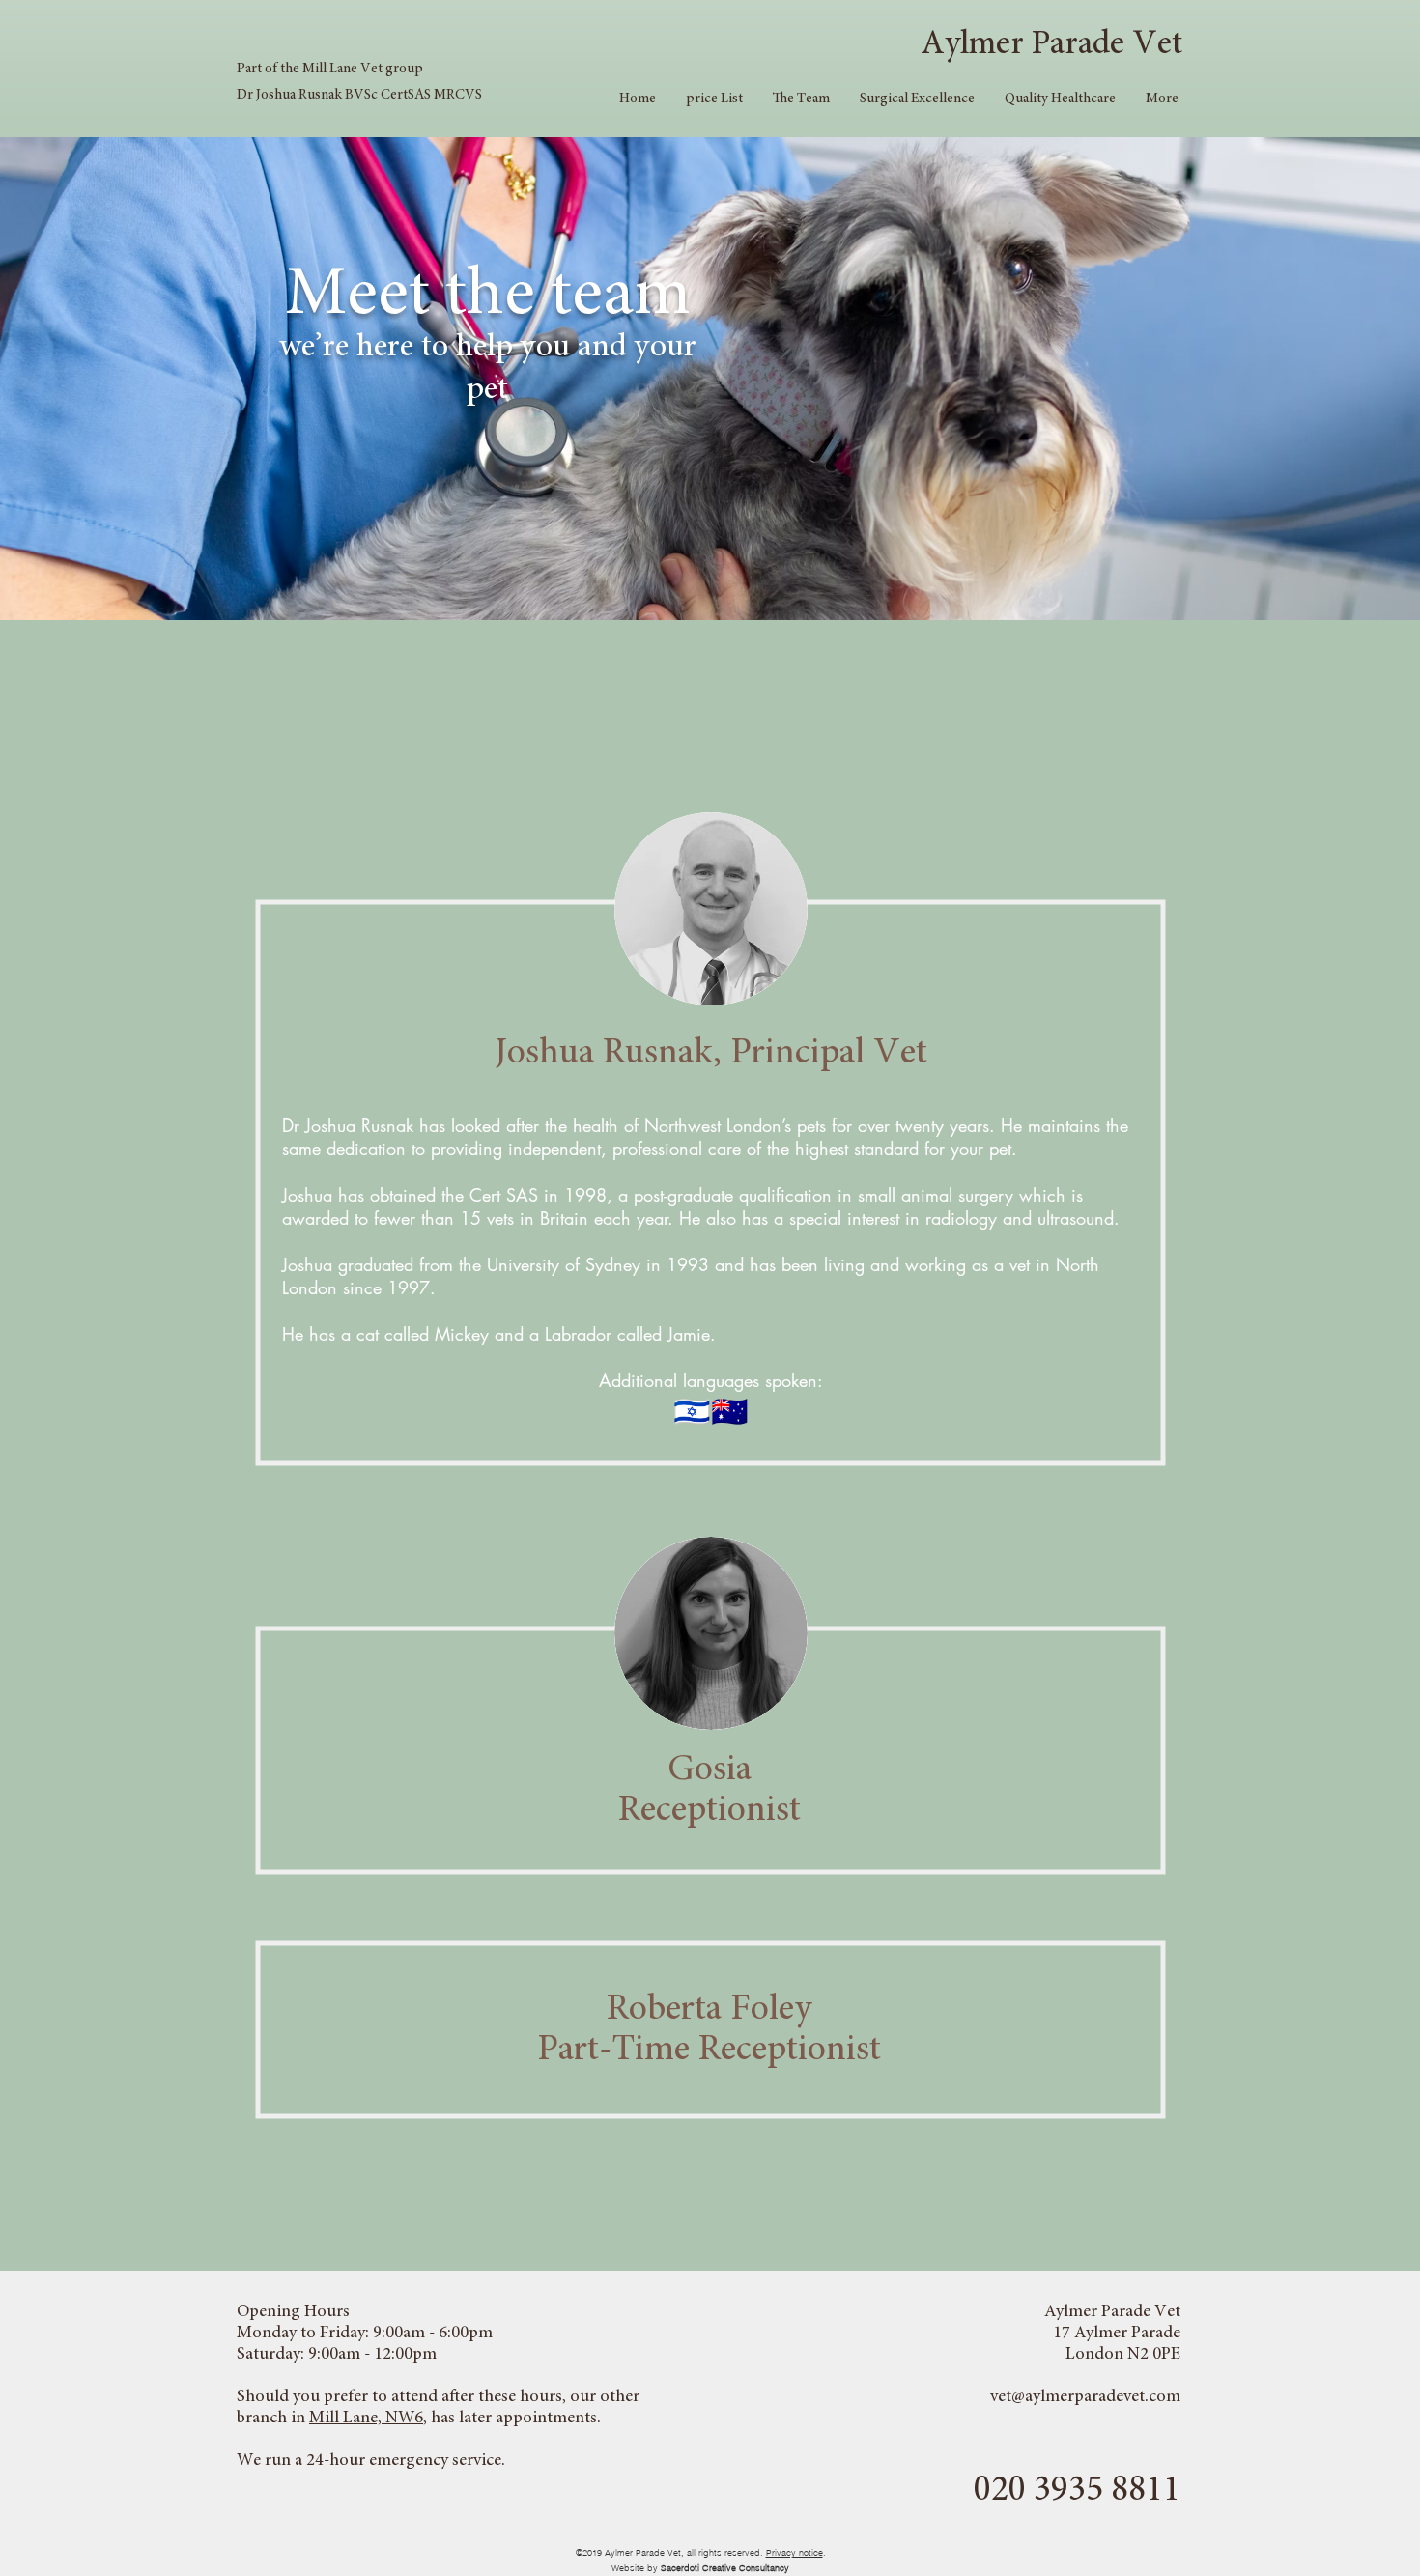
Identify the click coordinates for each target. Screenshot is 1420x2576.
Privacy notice (795, 2552)
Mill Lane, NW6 (366, 2419)
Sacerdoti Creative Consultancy (725, 2568)
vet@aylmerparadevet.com (1085, 2397)
